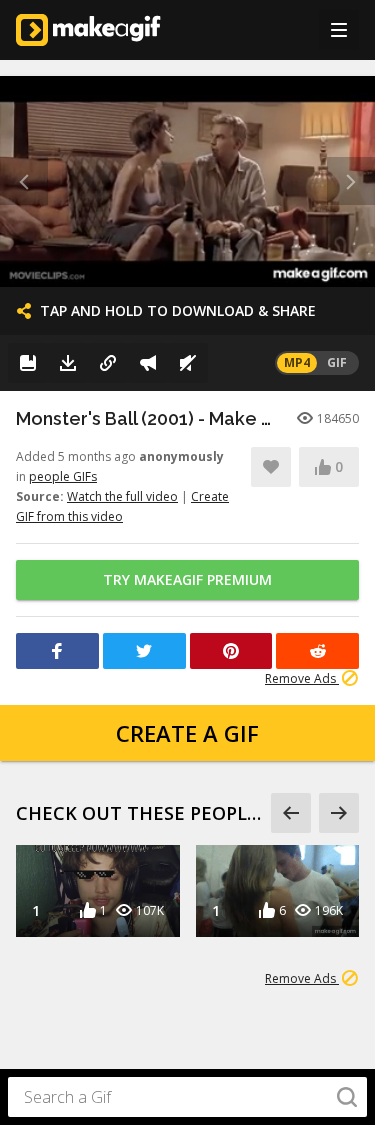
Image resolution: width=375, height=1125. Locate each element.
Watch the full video (122, 496)
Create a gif (187, 733)
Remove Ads (302, 678)
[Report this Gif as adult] (148, 363)
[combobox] (187, 1097)
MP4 (297, 362)
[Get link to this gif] (108, 363)
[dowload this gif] (68, 363)
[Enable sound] (188, 363)
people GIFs (63, 476)
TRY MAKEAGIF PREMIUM (187, 579)
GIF (337, 362)
